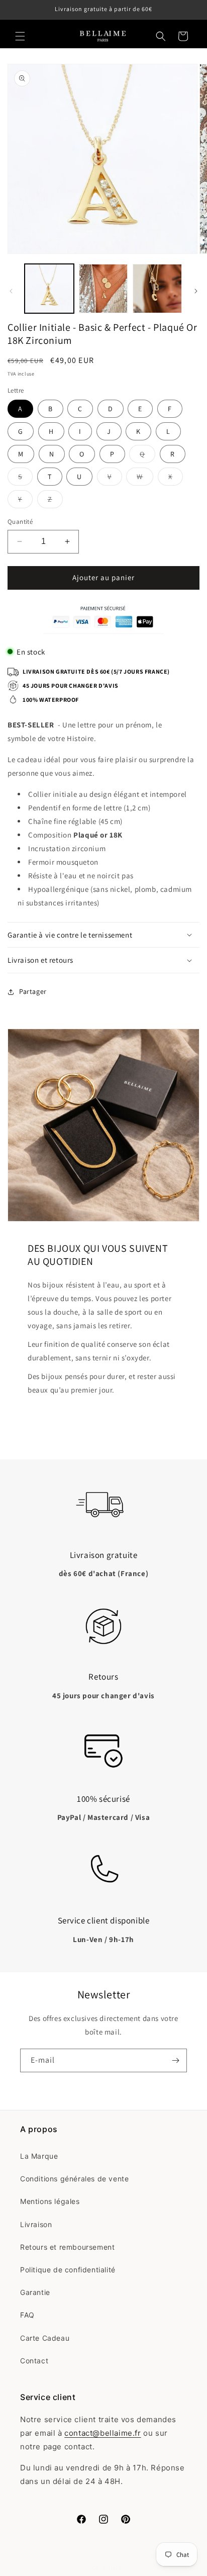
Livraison (36, 2224)
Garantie (35, 2292)
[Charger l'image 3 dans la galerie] (157, 289)
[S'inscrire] (175, 2060)
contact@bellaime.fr (102, 2433)
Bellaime (114, 2568)
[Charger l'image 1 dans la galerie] (49, 289)
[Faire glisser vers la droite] (196, 291)
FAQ (27, 2315)
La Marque (39, 2156)
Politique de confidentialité (68, 2270)
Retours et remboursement (67, 2247)
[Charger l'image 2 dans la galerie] (103, 289)
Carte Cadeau (45, 2338)
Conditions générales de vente (74, 2179)
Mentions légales (50, 2201)
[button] (20, 36)
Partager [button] (33, 991)
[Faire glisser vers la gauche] (11, 291)
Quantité (20, 522)
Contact (34, 2361)
